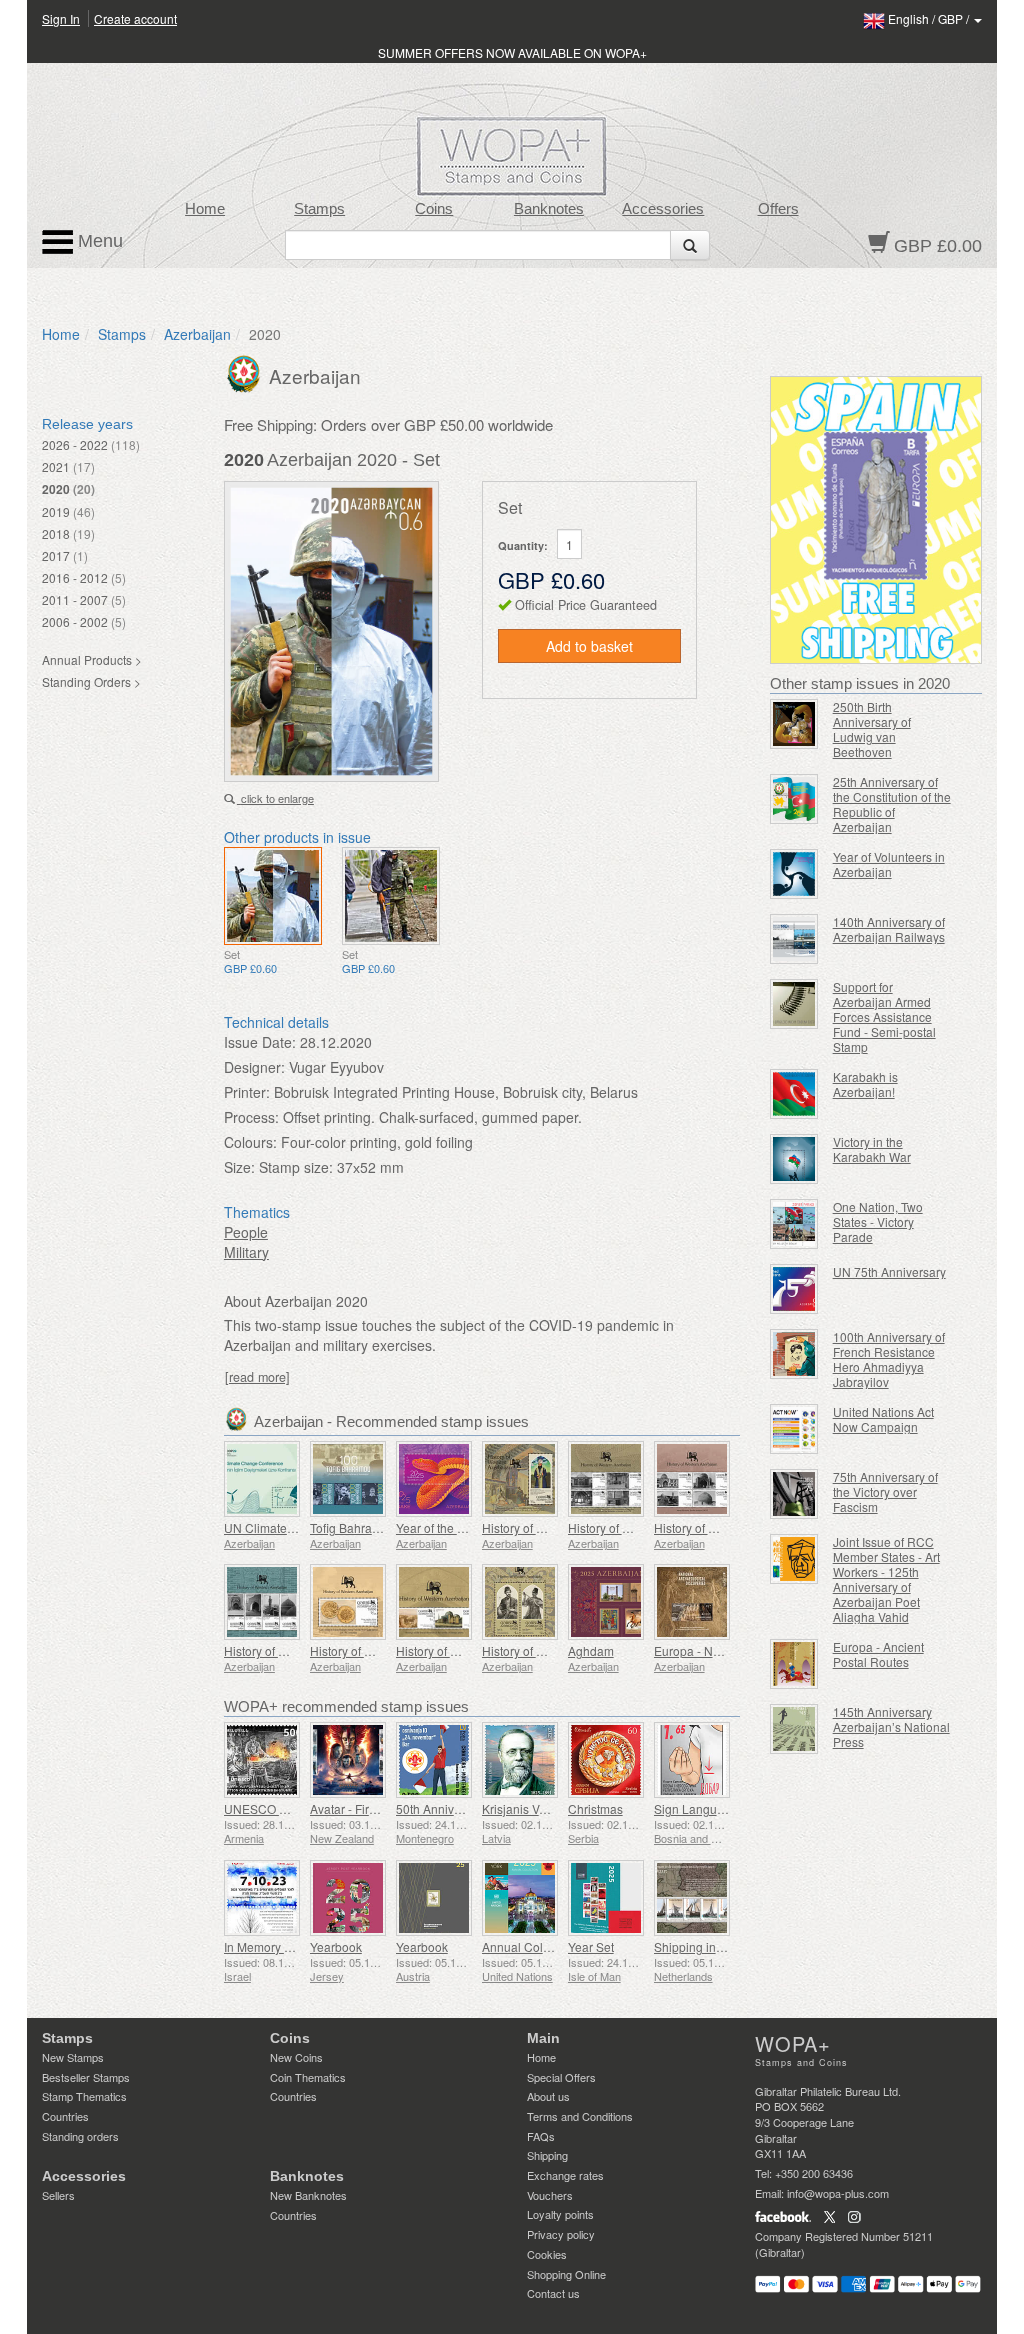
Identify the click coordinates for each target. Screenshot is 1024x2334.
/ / (930, 18)
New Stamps (73, 2057)
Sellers (58, 2195)
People (246, 1232)
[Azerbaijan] (246, 372)
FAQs (541, 2136)
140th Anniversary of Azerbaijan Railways (889, 929)
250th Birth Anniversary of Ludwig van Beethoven (872, 729)
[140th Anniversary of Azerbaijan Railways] (794, 939)
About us (548, 2096)
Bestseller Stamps (86, 2077)
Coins (434, 209)
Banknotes (549, 209)
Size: (239, 1167)
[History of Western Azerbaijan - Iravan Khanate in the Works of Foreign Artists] (434, 1602)
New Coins (296, 2057)
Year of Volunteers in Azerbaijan (889, 864)
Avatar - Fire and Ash (367, 1808)
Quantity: (523, 545)
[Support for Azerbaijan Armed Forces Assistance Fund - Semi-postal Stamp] (794, 1004)
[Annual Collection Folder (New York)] (520, 1898)
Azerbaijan (197, 334)
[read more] (257, 1377)
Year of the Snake (444, 1527)
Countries (65, 2116)
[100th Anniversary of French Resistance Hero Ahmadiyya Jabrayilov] (794, 1354)
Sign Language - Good (716, 1808)
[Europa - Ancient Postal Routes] (794, 1664)
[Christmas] (606, 1760)
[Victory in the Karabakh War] (794, 1159)
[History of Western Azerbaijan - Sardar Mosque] (692, 1479)
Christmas (595, 1808)
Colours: (250, 1142)
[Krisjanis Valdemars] (520, 1760)
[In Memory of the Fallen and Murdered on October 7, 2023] (262, 1898)
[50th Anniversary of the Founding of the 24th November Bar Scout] (434, 1760)
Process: (251, 1117)
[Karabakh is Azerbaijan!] (794, 1094)
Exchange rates (565, 2175)
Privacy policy (561, 2234)
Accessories (663, 209)
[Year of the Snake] (434, 1479)
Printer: (247, 1092)
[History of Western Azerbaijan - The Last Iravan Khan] (520, 1479)
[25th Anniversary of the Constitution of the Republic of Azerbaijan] (794, 799)
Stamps (319, 209)
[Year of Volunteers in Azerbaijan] (794, 874)
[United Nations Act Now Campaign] (794, 1429)
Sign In (61, 18)
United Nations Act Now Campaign (883, 1419)
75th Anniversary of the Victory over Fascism (885, 1491)
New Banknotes (308, 2195)
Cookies (547, 2254)
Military (246, 1252)
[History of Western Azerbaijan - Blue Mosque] (262, 1602)
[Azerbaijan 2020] (273, 896)
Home (205, 209)
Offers (778, 209)
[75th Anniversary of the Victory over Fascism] (794, 1494)
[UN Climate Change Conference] (262, 1479)
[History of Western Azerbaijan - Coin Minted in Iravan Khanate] (348, 1602)
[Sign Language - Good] (692, 1760)
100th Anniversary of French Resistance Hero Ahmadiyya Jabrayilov (889, 1359)
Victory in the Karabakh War (872, 1149)
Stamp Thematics (84, 2096)
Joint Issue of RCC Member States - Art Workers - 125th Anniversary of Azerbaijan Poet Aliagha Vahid (886, 1579)
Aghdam (591, 1650)
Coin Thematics (308, 2077)
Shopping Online (566, 2274)
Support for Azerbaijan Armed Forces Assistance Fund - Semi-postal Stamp (884, 1016)
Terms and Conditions (580, 2116)
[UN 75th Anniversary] (794, 1289)
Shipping (547, 2155)
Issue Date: (260, 1042)
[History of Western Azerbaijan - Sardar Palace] (606, 1479)
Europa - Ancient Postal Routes (878, 1654)
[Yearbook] (348, 1898)
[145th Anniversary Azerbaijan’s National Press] (794, 1729)
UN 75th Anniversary (889, 1271)
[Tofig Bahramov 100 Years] (348, 1479)
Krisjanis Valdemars (536, 1808)
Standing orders (80, 2136)
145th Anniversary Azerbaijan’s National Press (891, 1726)
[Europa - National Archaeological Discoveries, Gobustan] (692, 1602)
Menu (98, 241)
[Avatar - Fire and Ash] (348, 1760)
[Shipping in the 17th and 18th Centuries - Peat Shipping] (692, 1898)
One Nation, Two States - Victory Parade (878, 1221)
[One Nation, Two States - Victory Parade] (794, 1224)
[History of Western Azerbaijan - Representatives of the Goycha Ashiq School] (520, 1602)
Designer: (254, 1067)
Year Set (591, 1946)
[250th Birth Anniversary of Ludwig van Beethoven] (794, 724)
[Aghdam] (606, 1602)
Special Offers (561, 2077)
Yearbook (336, 1946)
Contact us (553, 2293)
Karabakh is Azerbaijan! (865, 1084)
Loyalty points (560, 2214)
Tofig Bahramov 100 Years (381, 1527)
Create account (135, 18)
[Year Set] (606, 1898)
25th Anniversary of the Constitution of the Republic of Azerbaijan (892, 804)
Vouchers (550, 2195)
